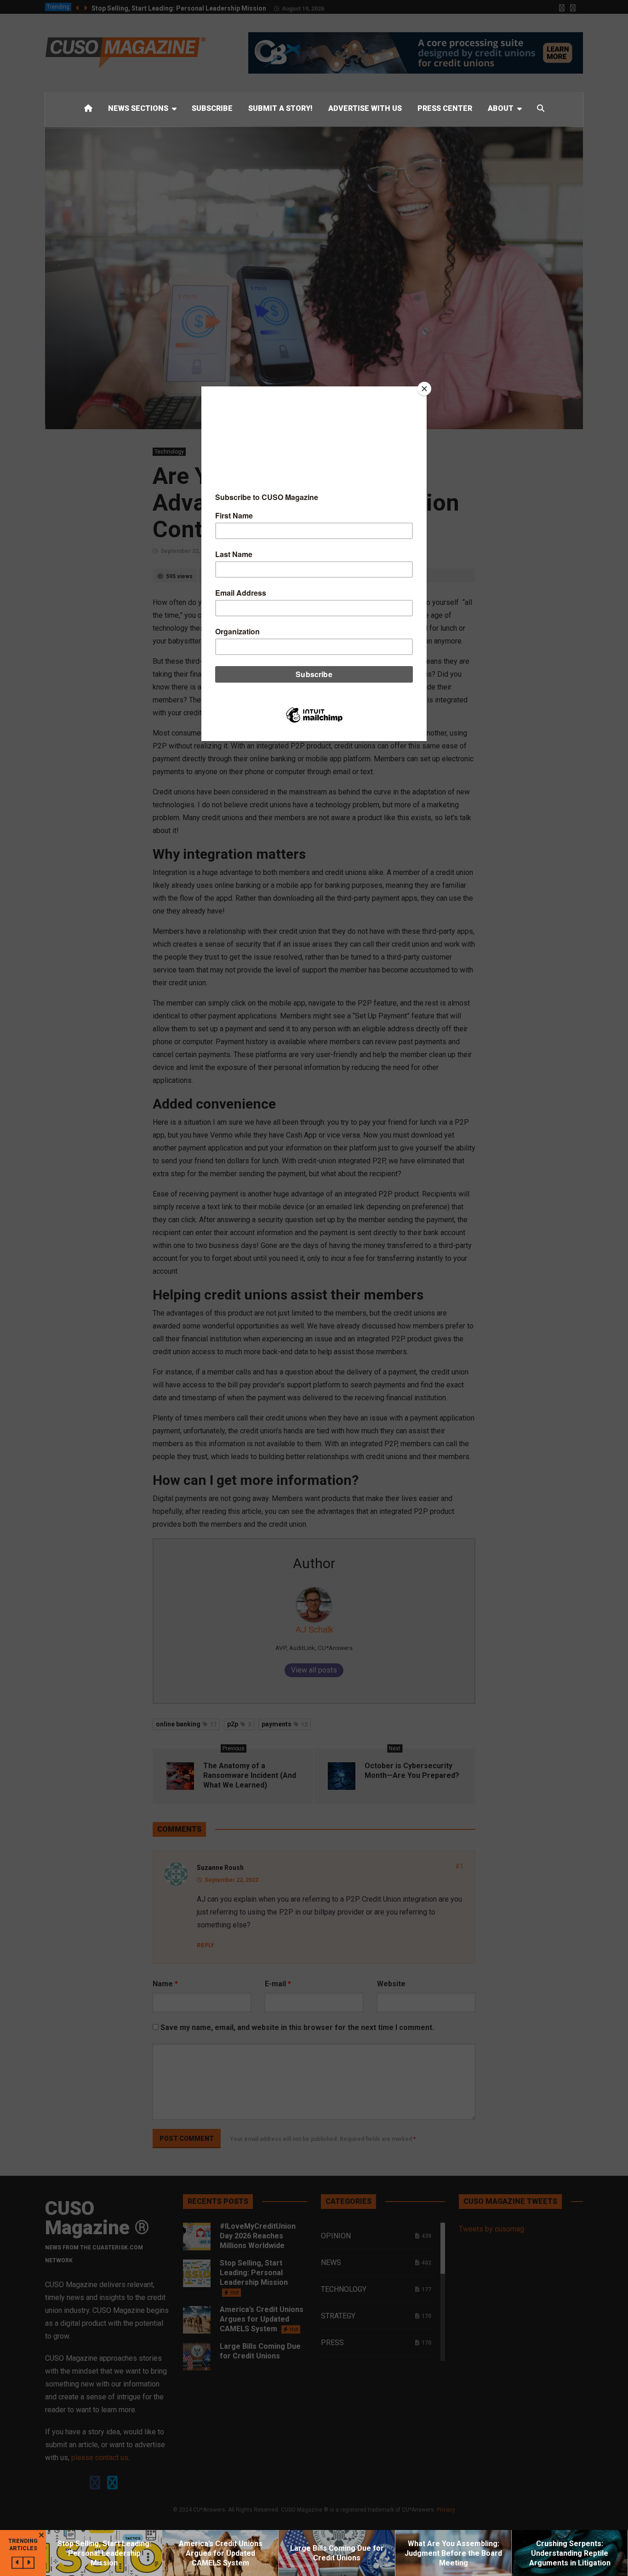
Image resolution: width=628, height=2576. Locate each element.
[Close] (424, 389)
